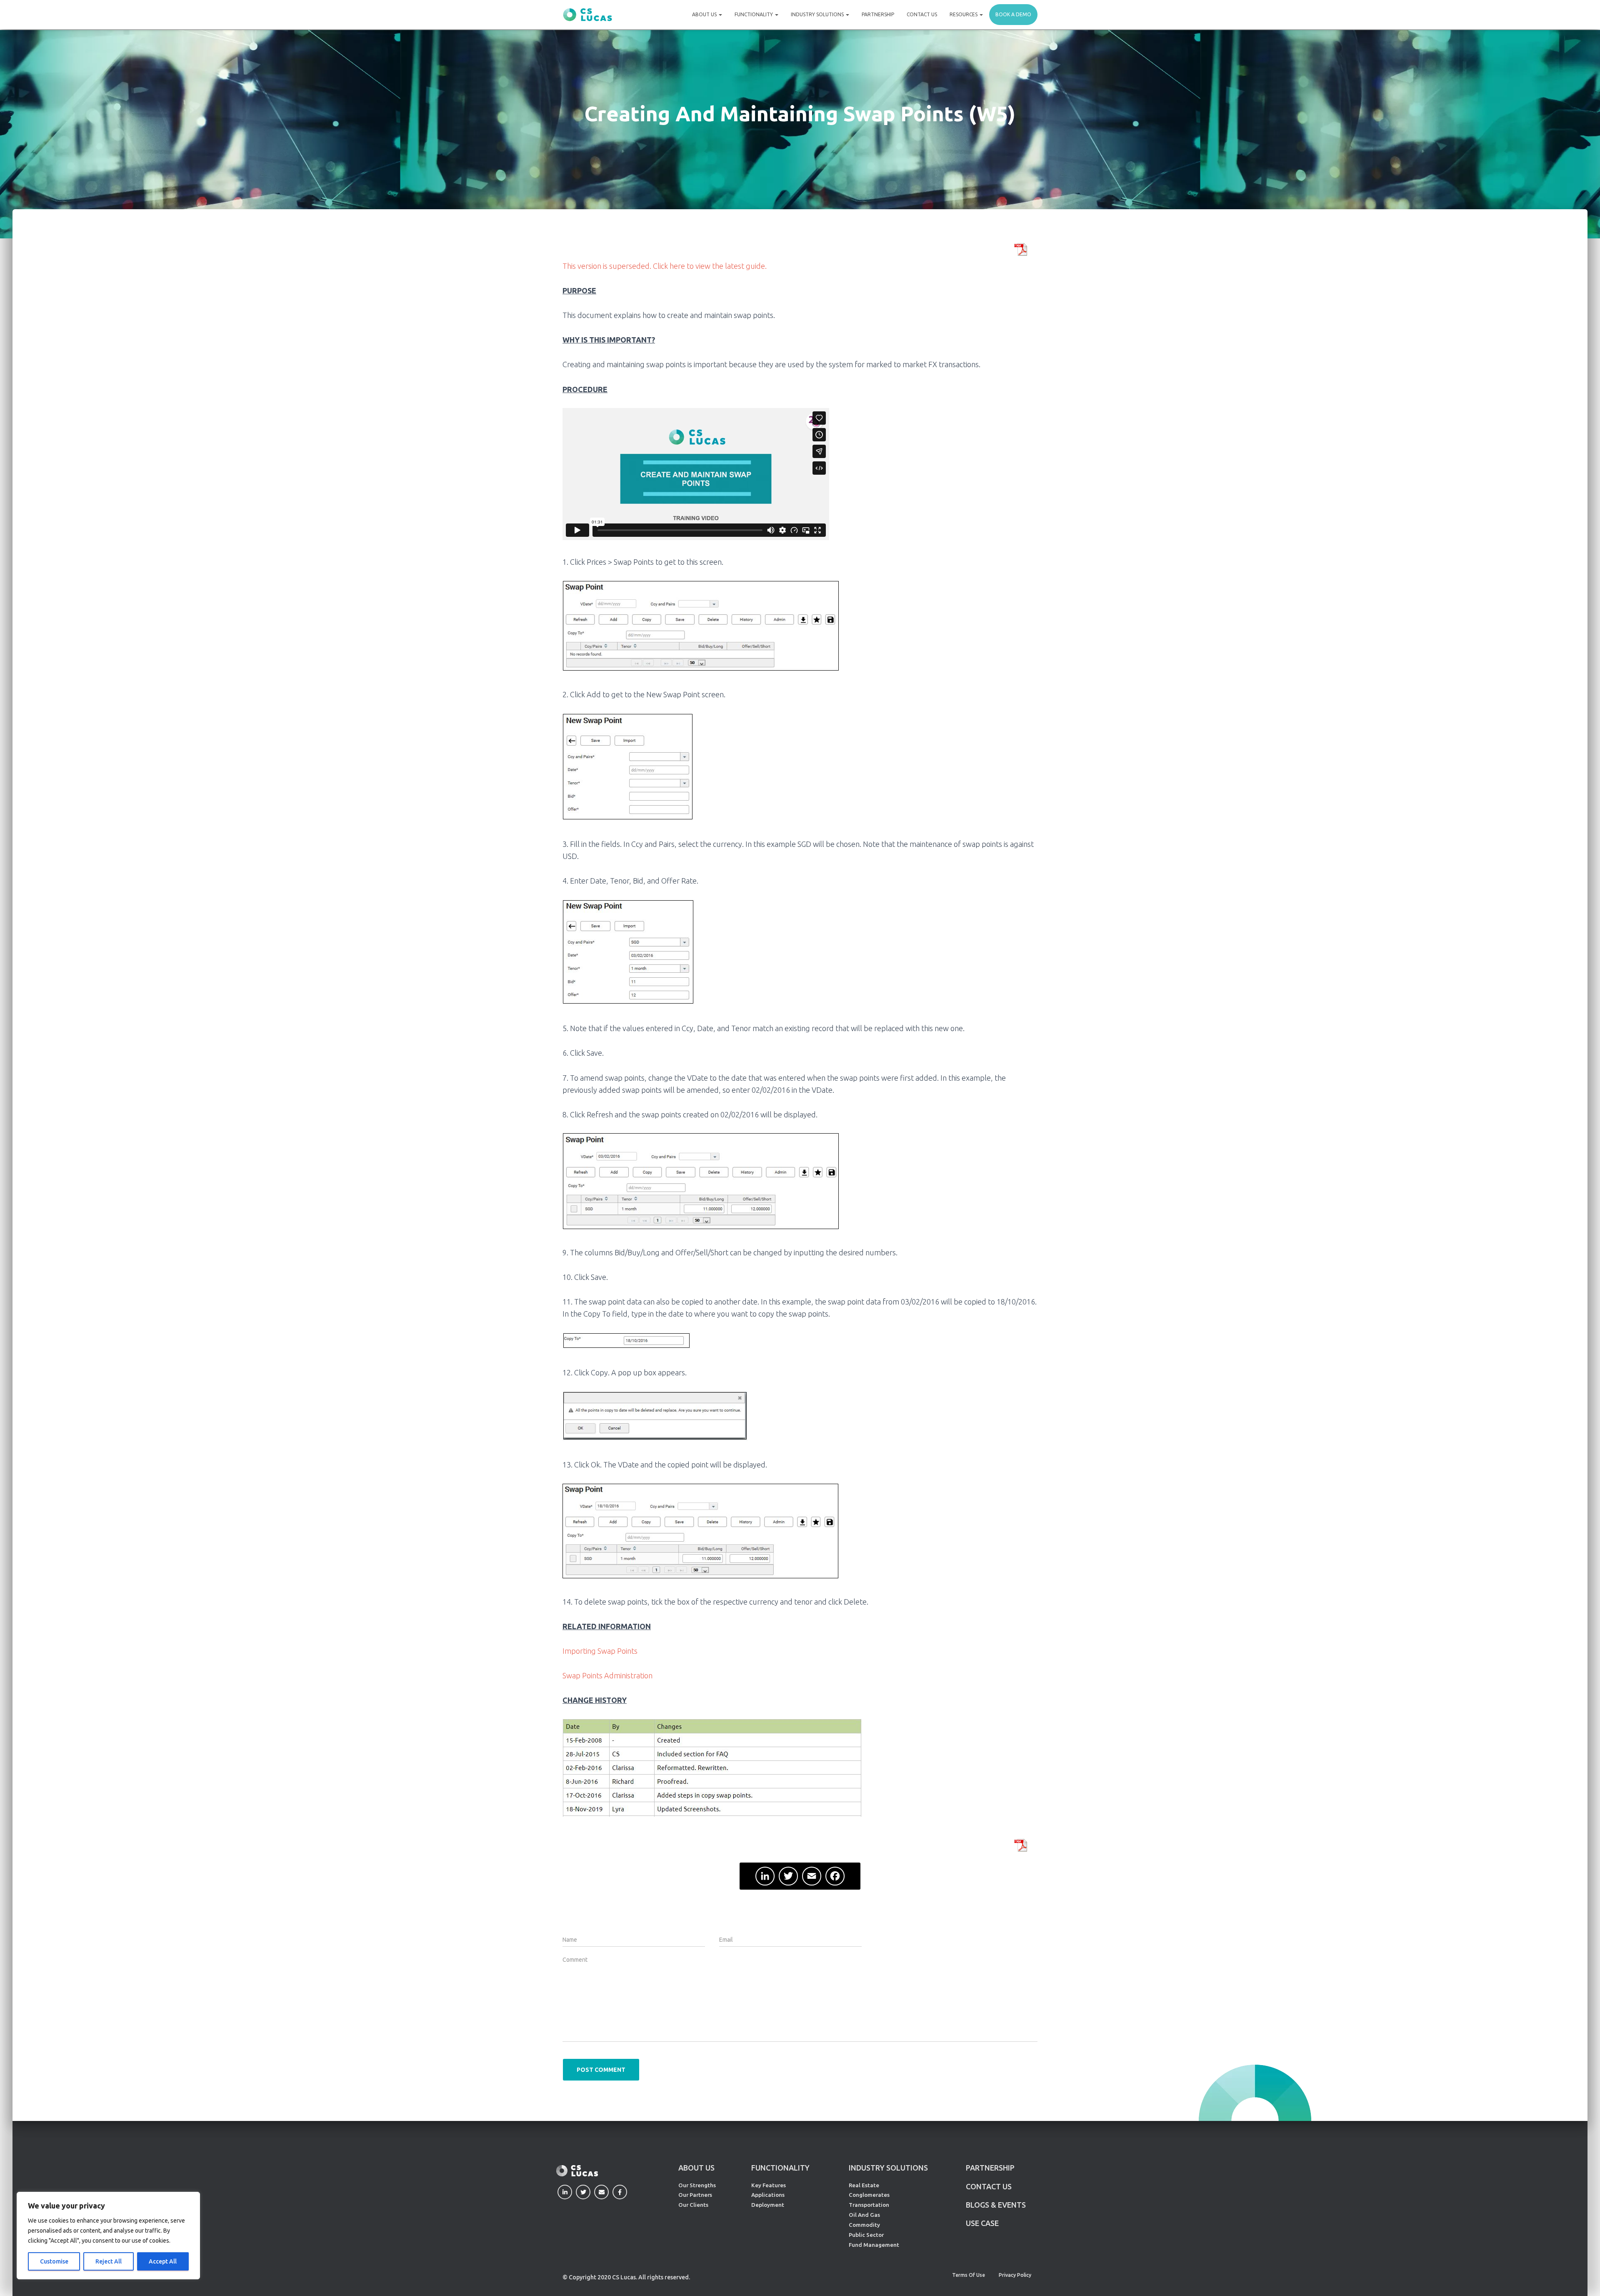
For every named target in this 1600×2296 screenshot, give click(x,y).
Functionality (754, 14)
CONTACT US (989, 2186)
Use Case (982, 2223)
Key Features (769, 2185)
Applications (768, 2195)
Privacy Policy (1015, 2275)
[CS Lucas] (587, 15)
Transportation (869, 2205)
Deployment (768, 2205)
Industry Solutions (818, 14)
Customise (54, 2261)
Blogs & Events (996, 2205)
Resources (964, 14)
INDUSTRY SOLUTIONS (888, 2168)
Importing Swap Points (600, 1651)
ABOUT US (696, 2168)
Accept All (163, 2261)
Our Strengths (697, 2185)
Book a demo (1013, 14)
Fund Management (874, 2245)
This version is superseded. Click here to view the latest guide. (665, 266)
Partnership (878, 14)
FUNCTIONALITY (780, 2168)
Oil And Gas (864, 2215)
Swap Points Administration (607, 1675)
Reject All (109, 2261)
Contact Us (922, 14)
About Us (705, 14)
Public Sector (866, 2235)
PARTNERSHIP (990, 2168)
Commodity (864, 2225)
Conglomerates (869, 2195)
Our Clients (693, 2205)
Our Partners (695, 2195)
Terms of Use (969, 2275)
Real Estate (864, 2185)
